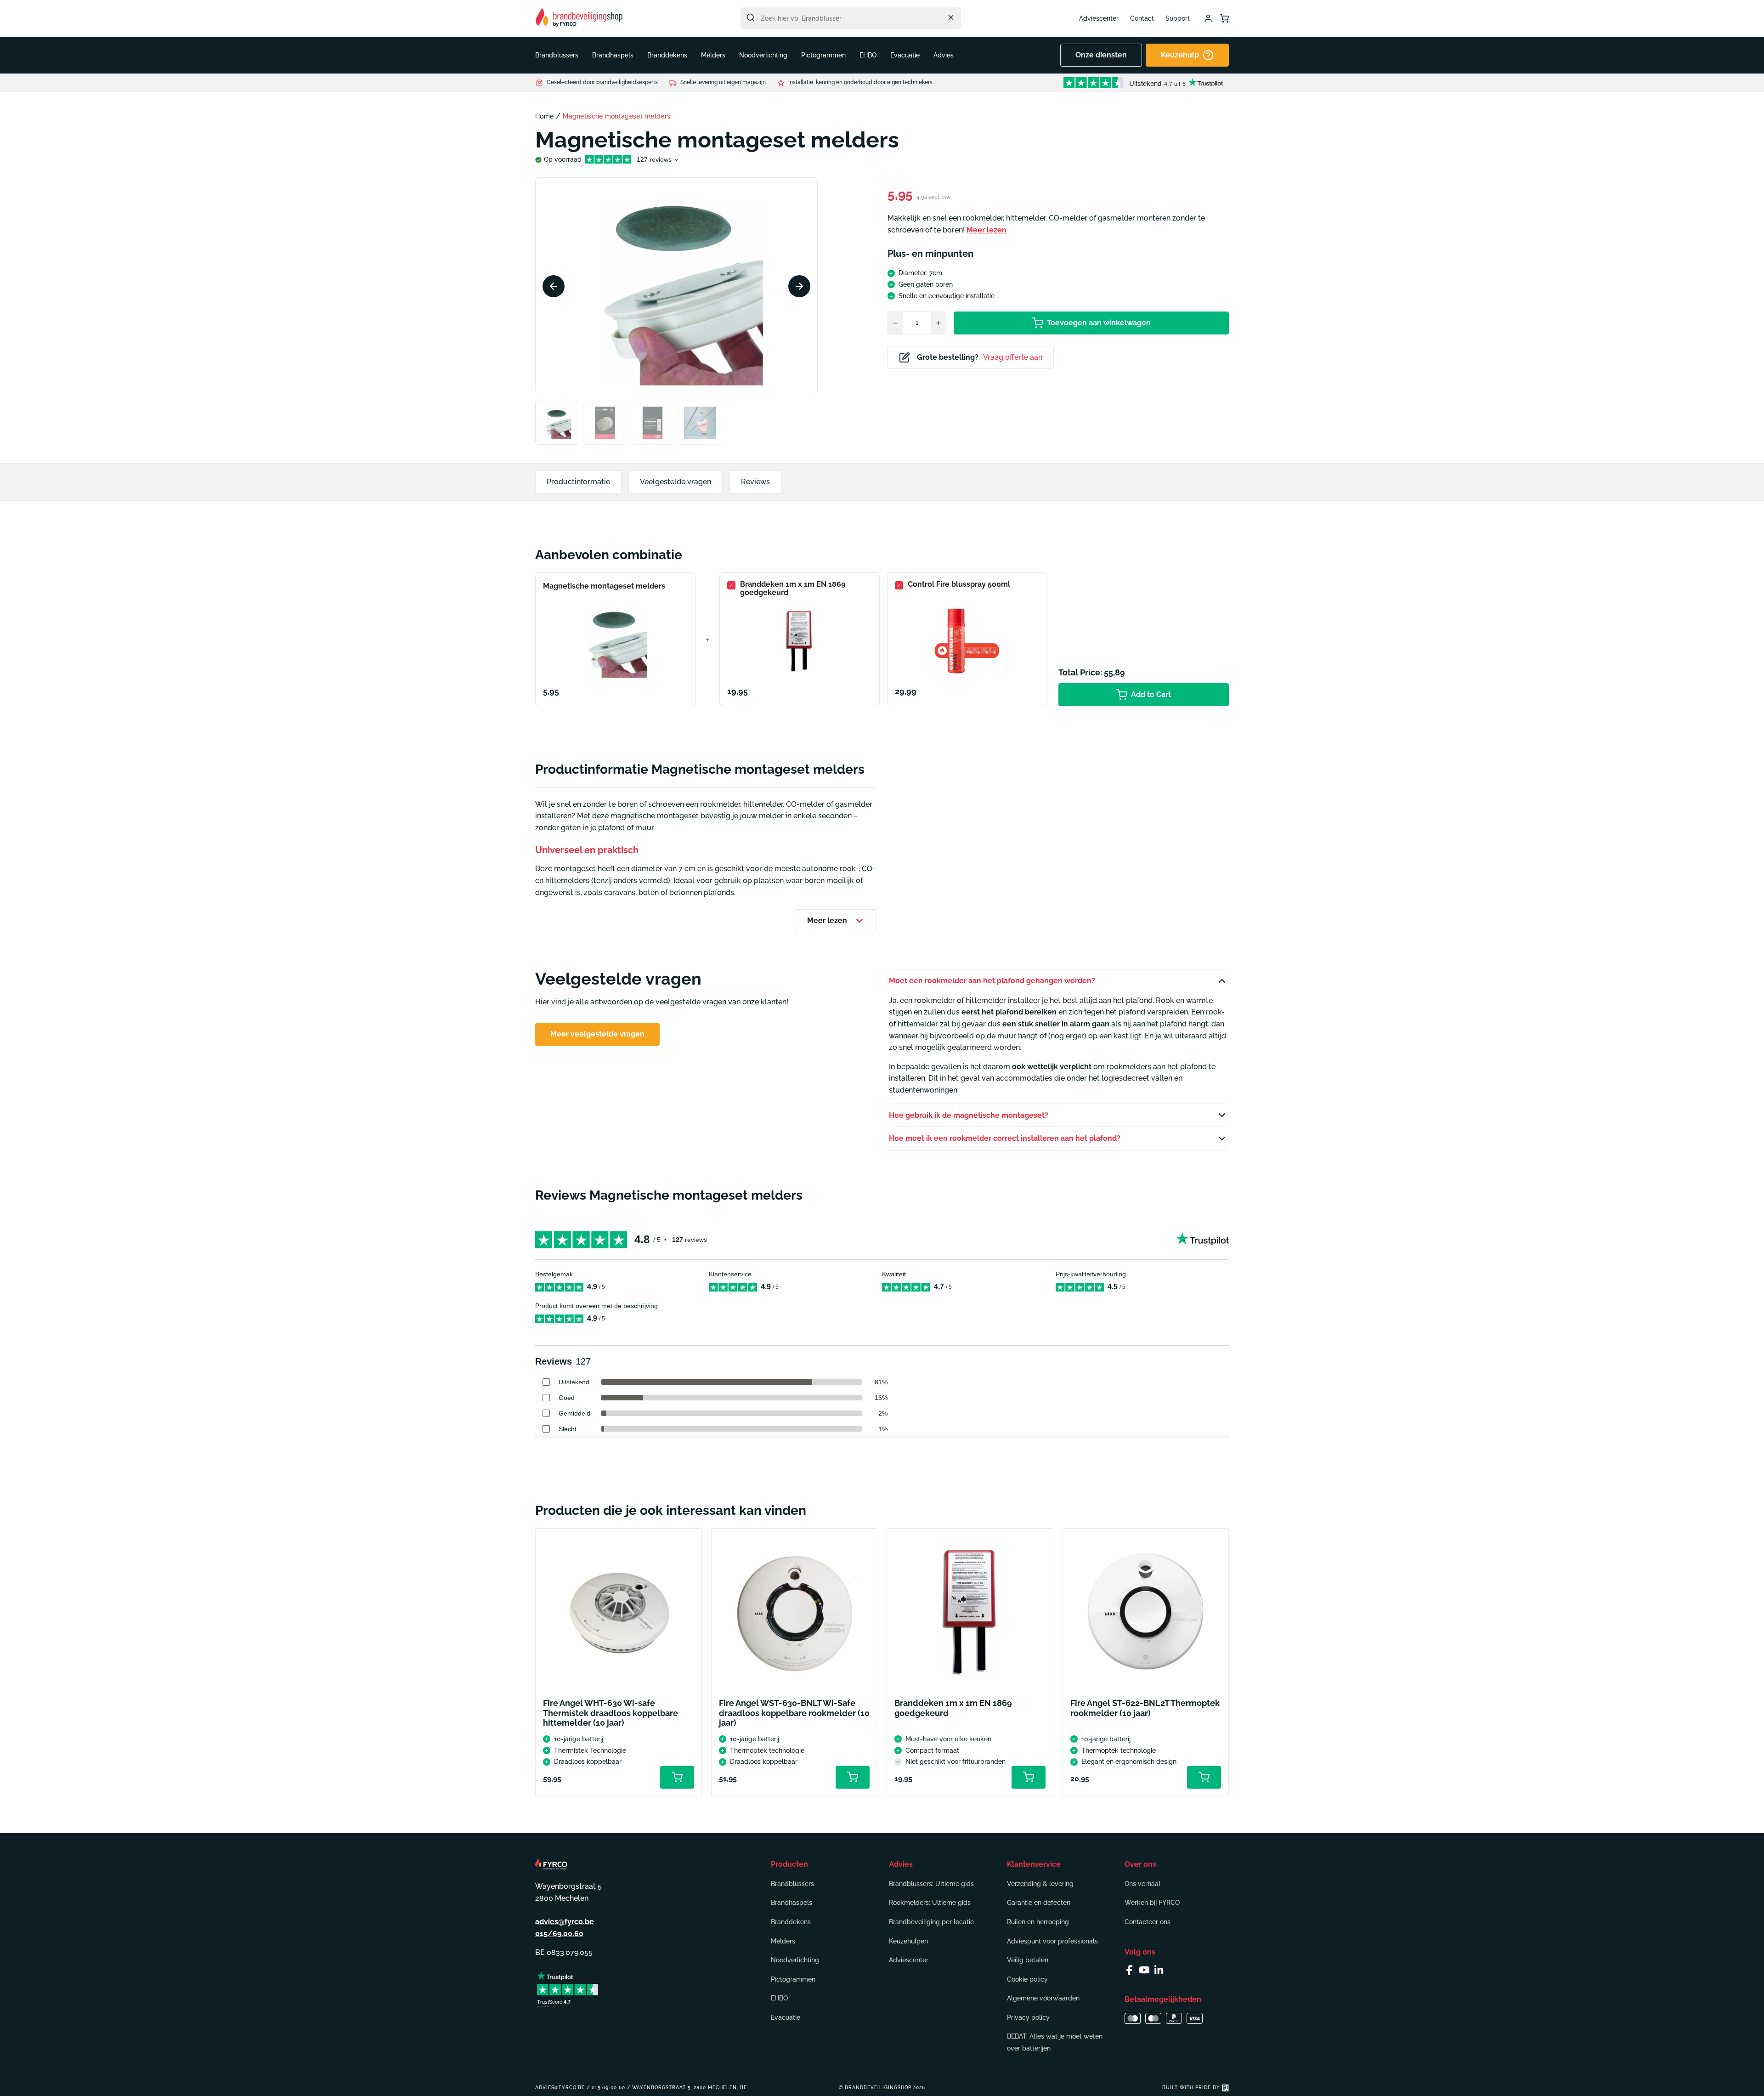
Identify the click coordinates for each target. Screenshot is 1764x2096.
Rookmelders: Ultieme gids (930, 1903)
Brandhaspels (792, 1903)
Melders (783, 1941)
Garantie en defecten (1039, 1903)
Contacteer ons (1148, 1922)
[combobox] (851, 18)
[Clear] (951, 17)
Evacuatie (786, 2017)
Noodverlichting (795, 1960)
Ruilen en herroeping (1038, 1922)
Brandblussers (792, 1884)
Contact (1142, 18)
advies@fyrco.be (565, 1922)
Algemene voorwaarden (1043, 1998)
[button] (557, 55)
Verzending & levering (1040, 1884)
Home (544, 116)
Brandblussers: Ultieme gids (931, 1884)
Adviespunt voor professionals (1052, 1941)
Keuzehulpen (908, 1941)
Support (1178, 18)
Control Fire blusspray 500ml (959, 584)
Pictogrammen (793, 1979)
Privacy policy (1028, 2017)
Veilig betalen (1028, 1960)
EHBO (779, 1998)
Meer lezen (987, 230)
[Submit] (751, 17)
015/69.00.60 (559, 1934)
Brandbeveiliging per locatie (931, 1922)
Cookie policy (1027, 1979)
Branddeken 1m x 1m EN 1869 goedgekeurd (793, 589)
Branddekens (791, 1922)
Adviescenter (1099, 18)
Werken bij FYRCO (1152, 1903)
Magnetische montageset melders (604, 586)
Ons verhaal (1142, 1884)
